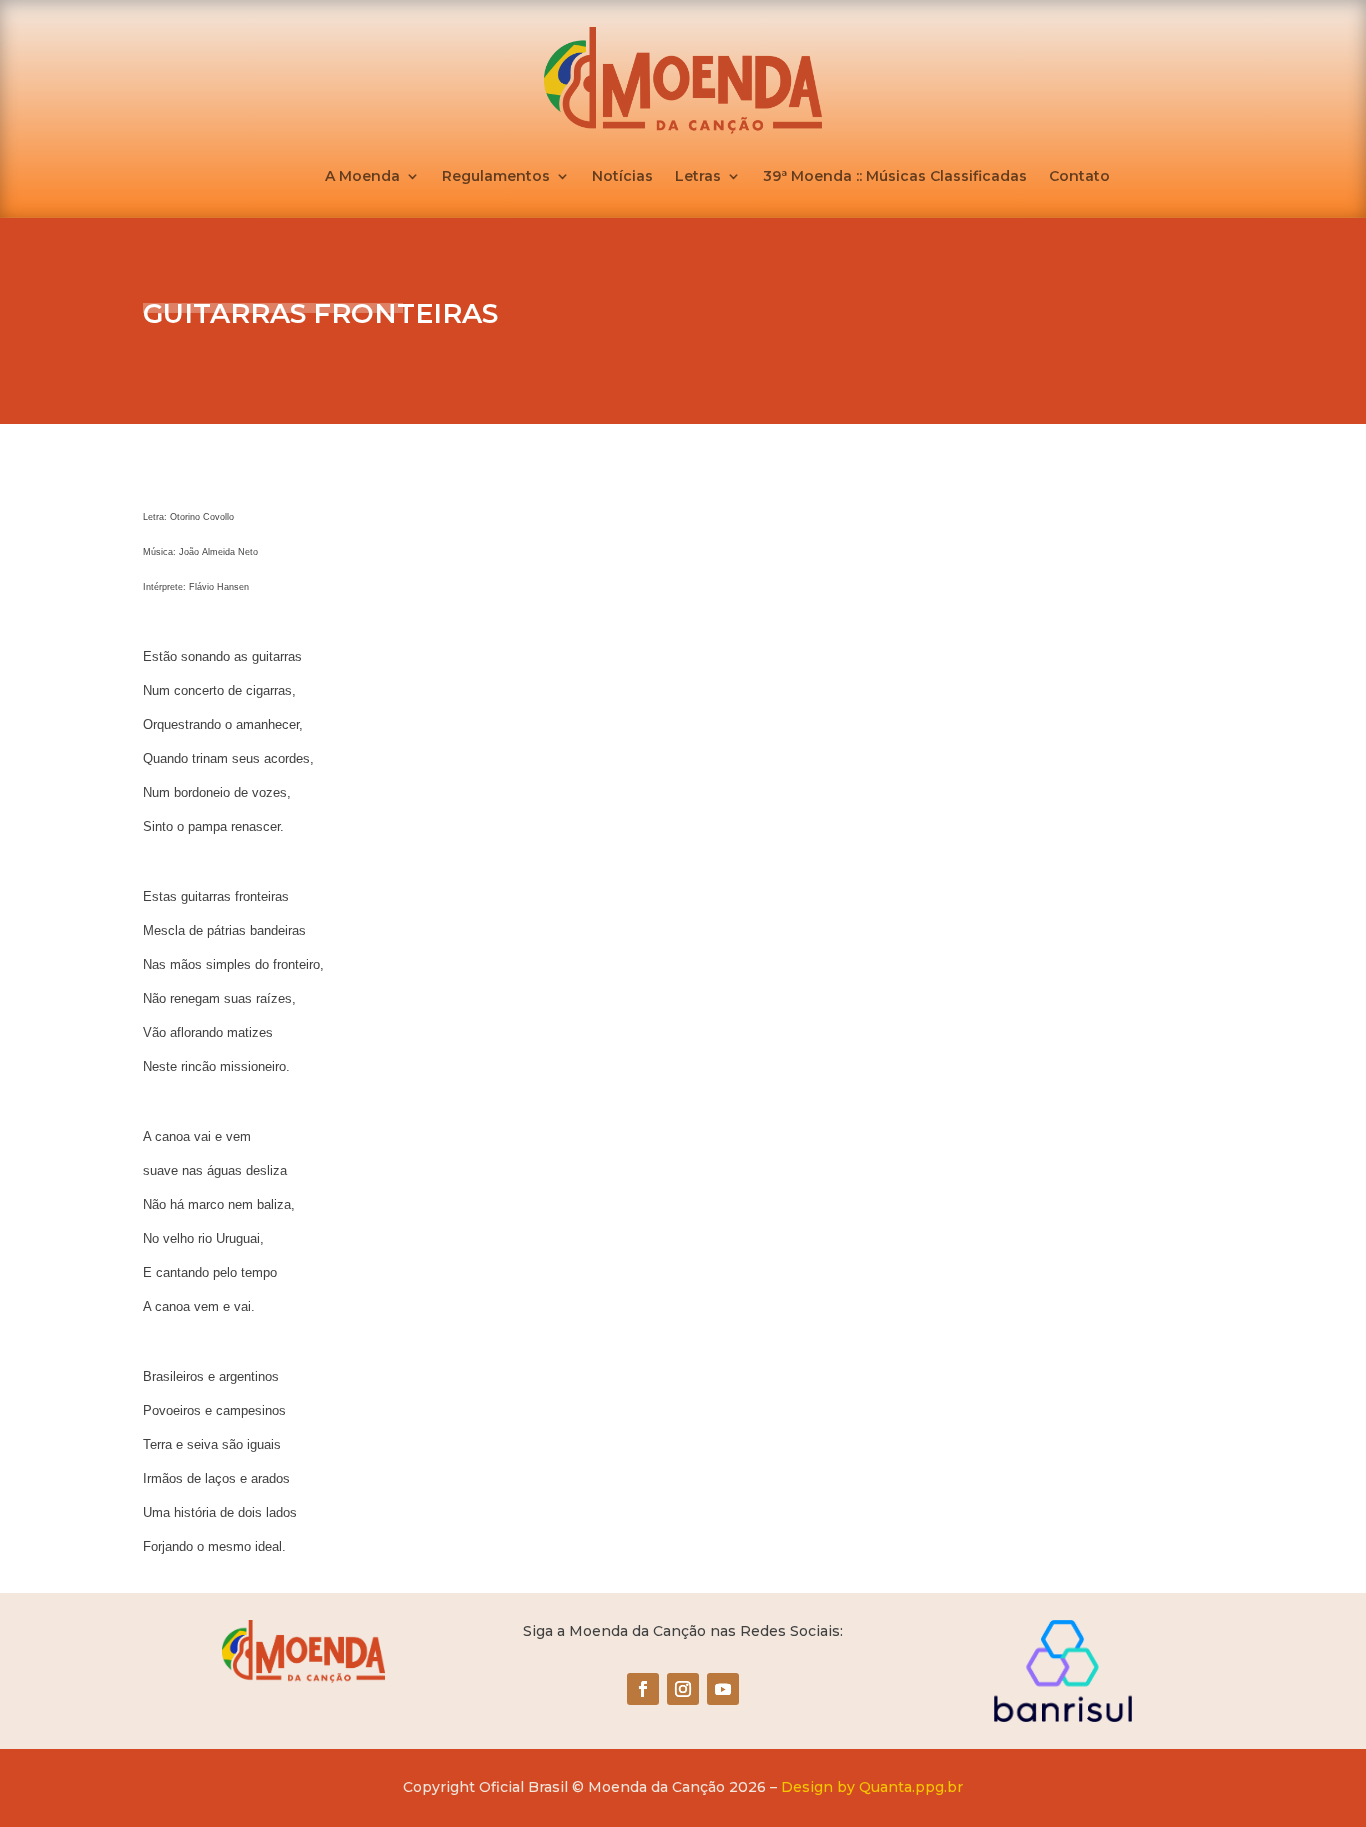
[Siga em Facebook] (643, 1689)
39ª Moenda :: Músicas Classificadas (895, 177)
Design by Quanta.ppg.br (872, 1787)
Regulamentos (496, 177)
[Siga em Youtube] (723, 1689)
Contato (1079, 177)
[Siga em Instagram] (683, 1689)
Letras (698, 177)
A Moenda (362, 177)
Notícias (622, 177)
